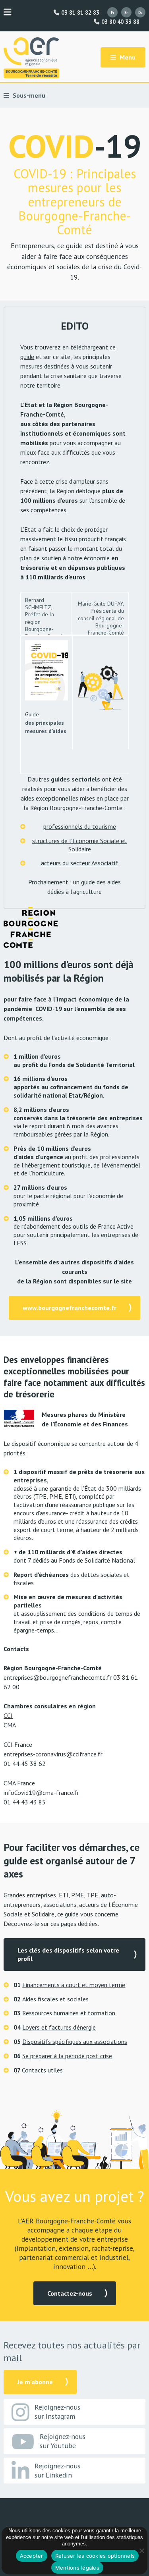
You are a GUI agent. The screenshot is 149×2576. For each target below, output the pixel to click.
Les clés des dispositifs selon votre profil (68, 1954)
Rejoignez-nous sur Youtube (63, 2441)
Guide (32, 714)
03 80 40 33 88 (119, 22)
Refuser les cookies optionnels (95, 2556)
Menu (127, 57)
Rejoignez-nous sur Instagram (57, 2412)
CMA (10, 1725)
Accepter (32, 2556)
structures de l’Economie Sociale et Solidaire (79, 845)
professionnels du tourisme (80, 826)
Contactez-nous (70, 2293)
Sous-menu (28, 95)
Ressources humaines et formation (69, 2013)
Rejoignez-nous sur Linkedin (57, 2470)
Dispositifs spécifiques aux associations (75, 2042)
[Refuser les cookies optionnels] (141, 2551)
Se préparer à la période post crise (67, 2056)
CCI (8, 1715)
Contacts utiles (42, 2070)
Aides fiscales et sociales (55, 1999)
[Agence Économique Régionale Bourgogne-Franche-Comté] (31, 58)
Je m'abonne (35, 2382)
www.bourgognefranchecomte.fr (70, 1308)
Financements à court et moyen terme (74, 1985)
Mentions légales (77, 2568)
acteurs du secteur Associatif (79, 863)
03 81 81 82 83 (79, 13)
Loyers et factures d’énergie (59, 2027)
